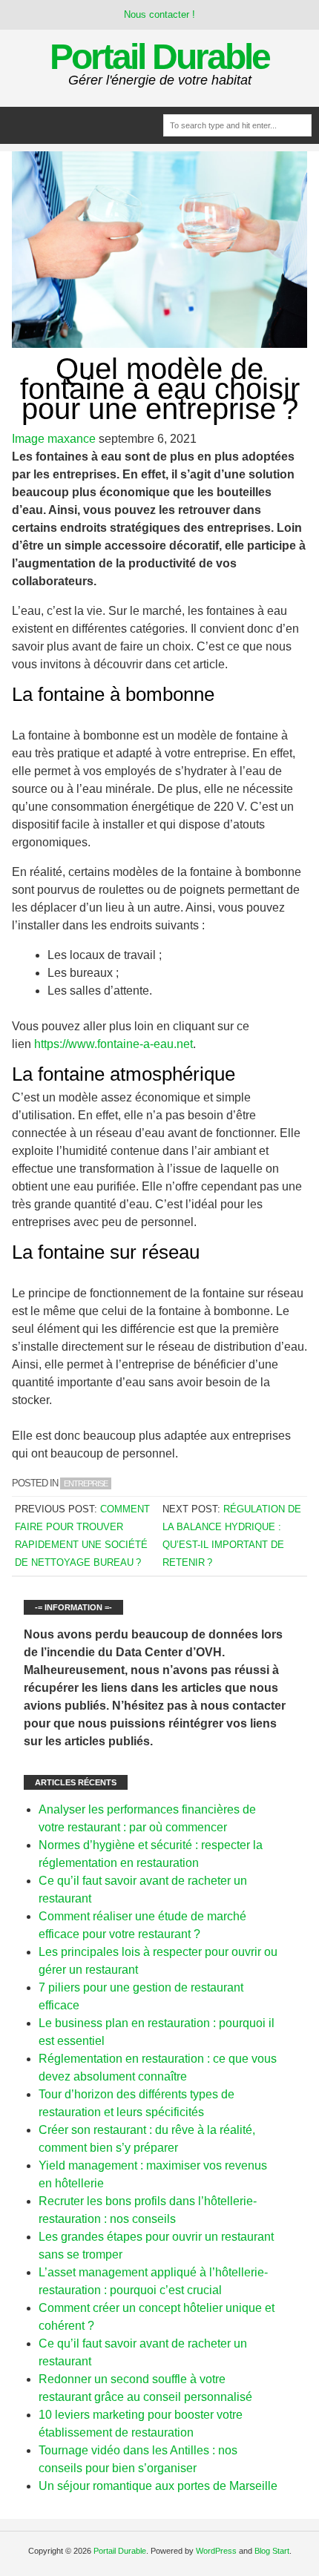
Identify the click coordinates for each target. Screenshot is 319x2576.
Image (28, 439)
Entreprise (86, 1483)
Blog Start (272, 2551)
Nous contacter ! (159, 14)
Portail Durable (159, 57)
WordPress (216, 2551)
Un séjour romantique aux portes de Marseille (158, 2486)
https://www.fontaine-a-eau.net (114, 1044)
